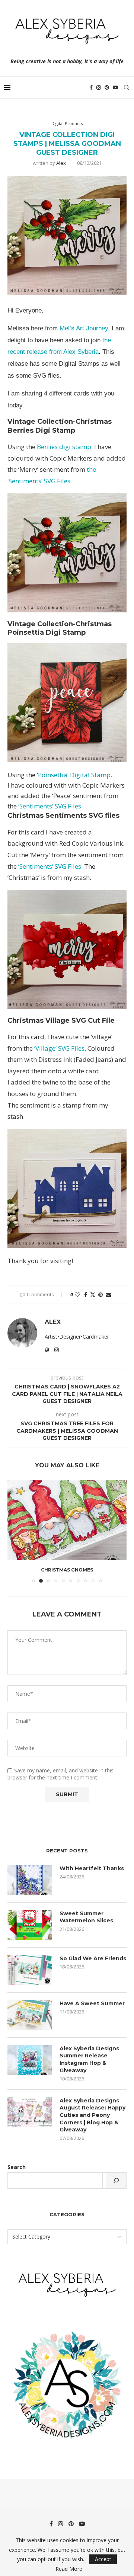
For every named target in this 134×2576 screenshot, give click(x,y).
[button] (14, 1531)
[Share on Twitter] (93, 1295)
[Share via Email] (108, 1295)
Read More (69, 2569)
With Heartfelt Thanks (92, 1868)
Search (17, 2167)
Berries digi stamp (64, 447)
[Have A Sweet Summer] (30, 2015)
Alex (61, 163)
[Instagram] (99, 87)
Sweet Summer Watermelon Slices (86, 1917)
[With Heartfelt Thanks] (30, 1880)
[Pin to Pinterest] (100, 1295)
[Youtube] (115, 87)
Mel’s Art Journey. (85, 328)
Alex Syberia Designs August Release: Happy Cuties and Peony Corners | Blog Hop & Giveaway (92, 2115)
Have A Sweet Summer (92, 2003)
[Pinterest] (107, 87)
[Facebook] (91, 87)
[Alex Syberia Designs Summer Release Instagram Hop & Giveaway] (30, 2060)
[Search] (127, 87)
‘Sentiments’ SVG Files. (50, 806)
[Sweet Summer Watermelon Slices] (30, 1925)
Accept (103, 2559)
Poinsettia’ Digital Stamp (74, 775)
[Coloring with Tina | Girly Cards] (67, 1520)
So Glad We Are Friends (93, 1958)
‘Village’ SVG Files (59, 1048)
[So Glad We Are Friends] (30, 1970)
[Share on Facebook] (86, 1295)
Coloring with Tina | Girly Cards (67, 1570)
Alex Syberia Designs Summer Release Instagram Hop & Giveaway (89, 2059)
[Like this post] (77, 1295)
